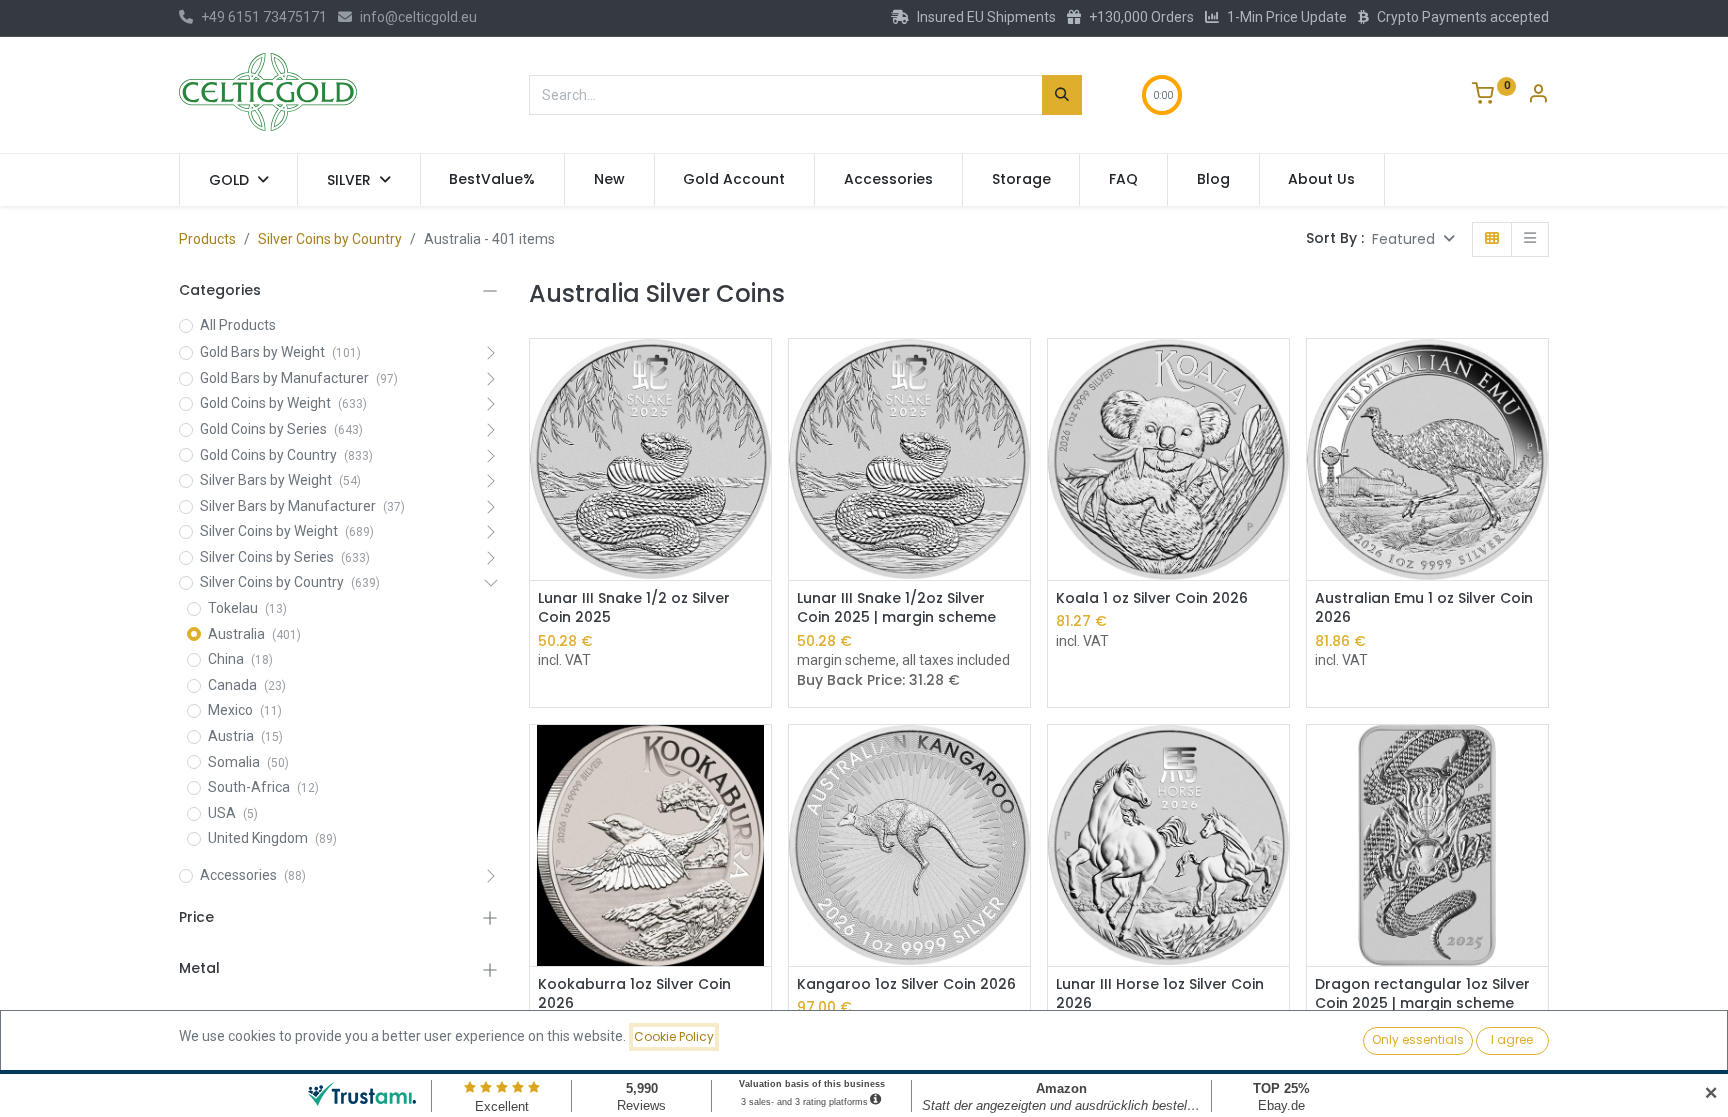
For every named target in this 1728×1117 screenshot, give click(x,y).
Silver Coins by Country (330, 239)
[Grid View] (1492, 239)
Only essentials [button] (1418, 1039)
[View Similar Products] (758, 416)
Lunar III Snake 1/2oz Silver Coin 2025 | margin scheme (896, 608)
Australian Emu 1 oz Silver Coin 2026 (1424, 608)
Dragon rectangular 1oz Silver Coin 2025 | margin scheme (1422, 994)
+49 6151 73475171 (264, 17)
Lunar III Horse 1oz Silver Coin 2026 (1160, 994)
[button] (1413, 239)
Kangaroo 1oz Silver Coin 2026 (906, 984)
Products (207, 239)
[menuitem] (493, 180)
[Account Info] (1538, 96)
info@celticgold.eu (418, 17)
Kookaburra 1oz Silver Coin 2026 (634, 994)
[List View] (1530, 239)
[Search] (1062, 95)
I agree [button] (1512, 1039)
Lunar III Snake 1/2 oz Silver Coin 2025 (634, 608)
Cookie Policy (674, 1036)
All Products (238, 325)
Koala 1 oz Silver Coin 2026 (1152, 598)
